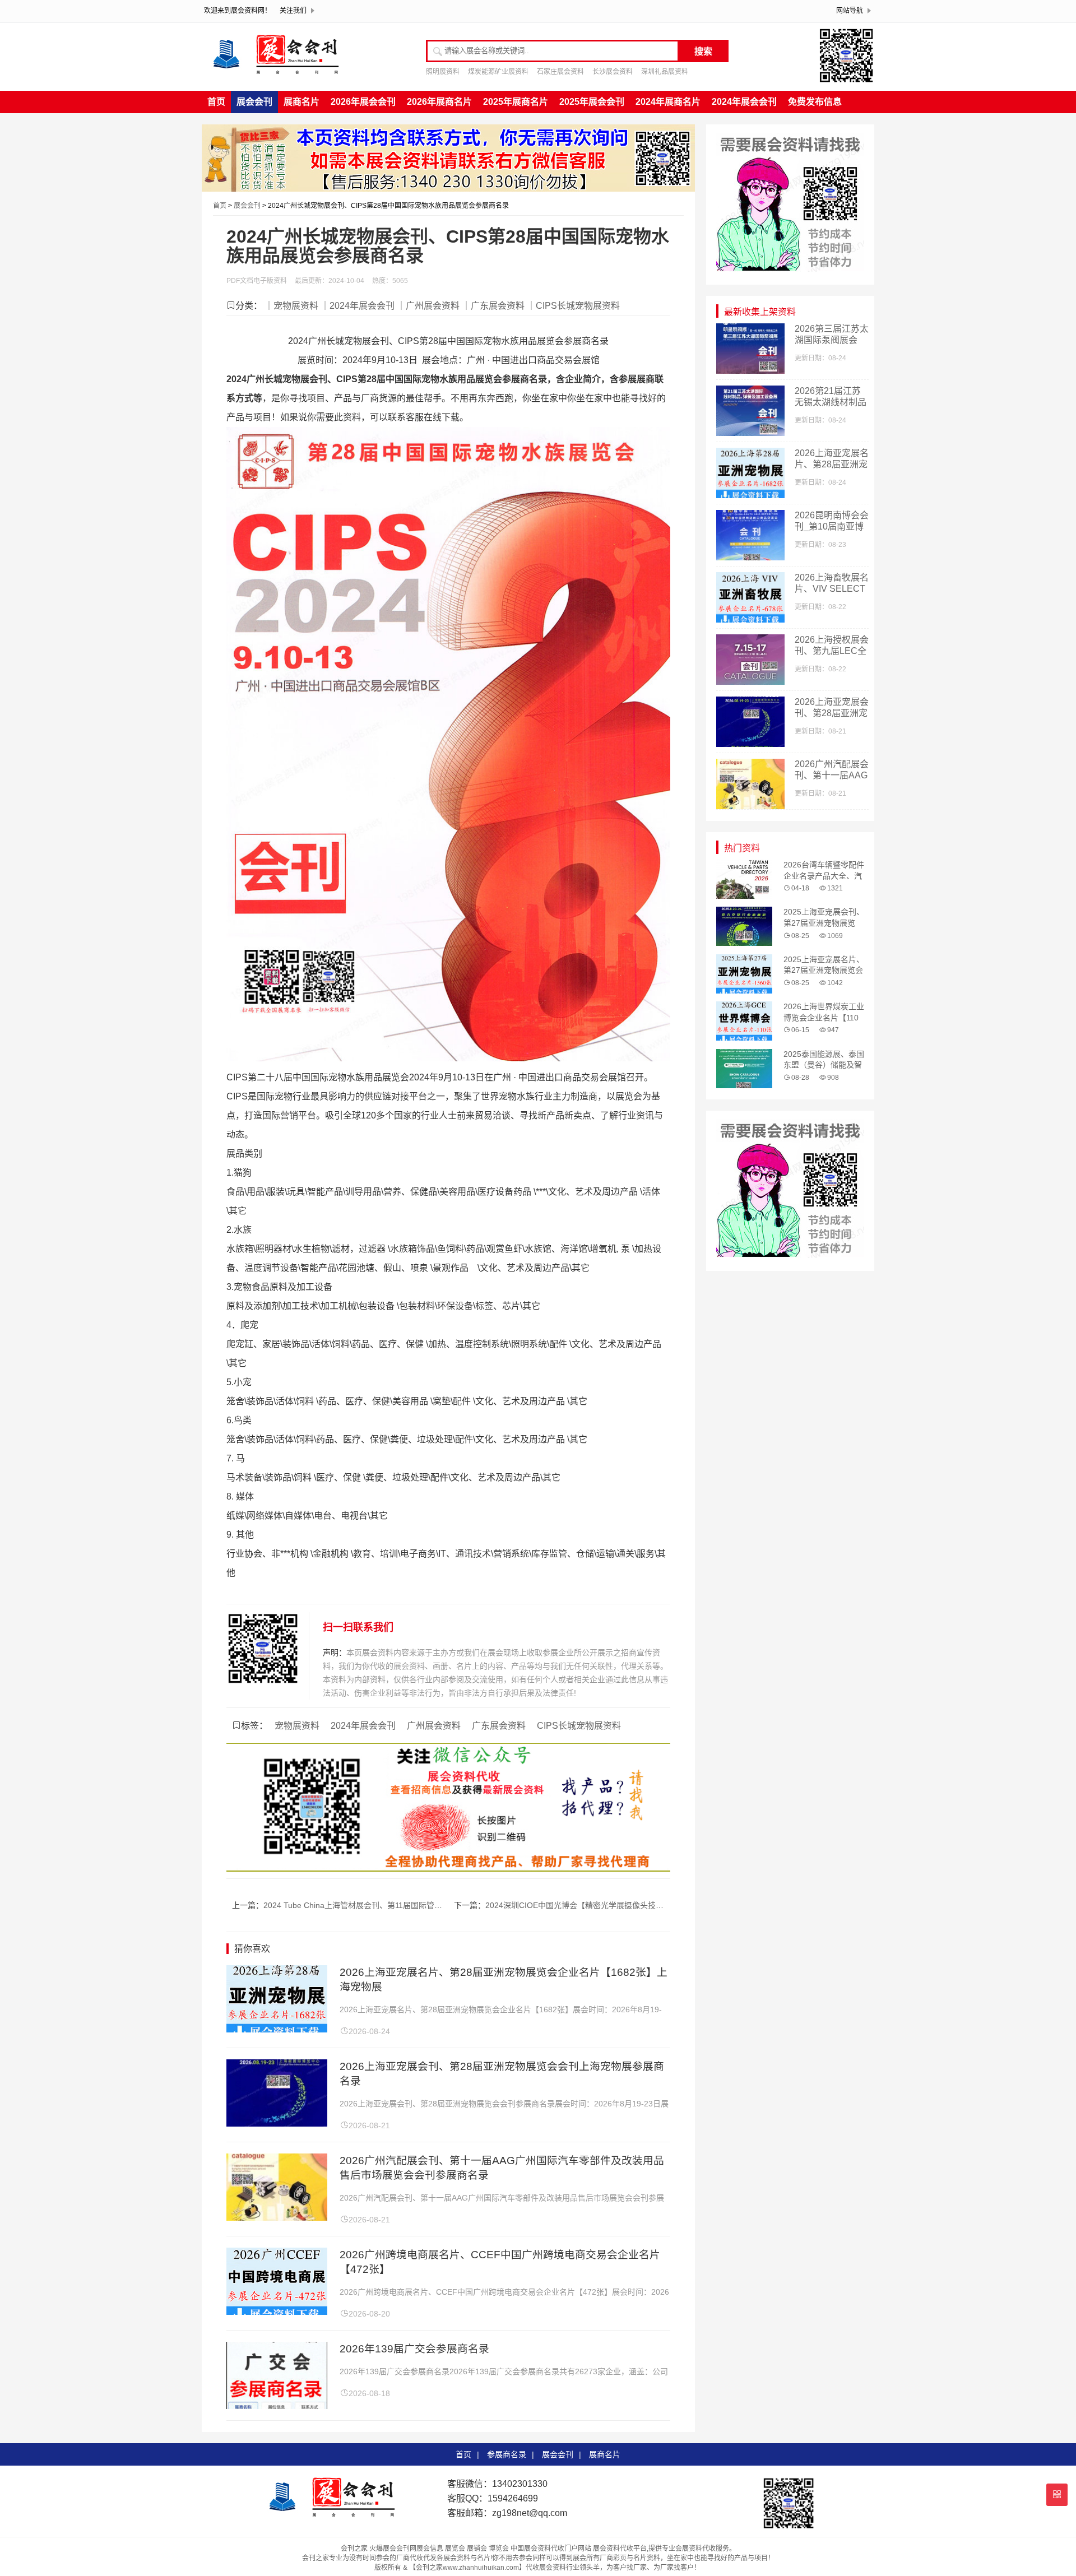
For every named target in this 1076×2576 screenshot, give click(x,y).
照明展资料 (443, 72)
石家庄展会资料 (560, 72)
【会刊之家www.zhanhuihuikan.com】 (467, 2568)
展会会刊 (254, 102)
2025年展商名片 (516, 102)
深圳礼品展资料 (665, 72)
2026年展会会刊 (363, 102)
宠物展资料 (297, 1726)
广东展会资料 (499, 1726)
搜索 (703, 51)
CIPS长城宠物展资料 (579, 1726)
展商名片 (302, 102)
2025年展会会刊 (592, 102)
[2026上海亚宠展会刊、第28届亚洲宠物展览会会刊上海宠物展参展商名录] (277, 2124)
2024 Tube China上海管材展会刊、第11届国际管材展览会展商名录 (380, 1905)
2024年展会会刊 (744, 102)
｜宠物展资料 (291, 306)
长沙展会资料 (613, 72)
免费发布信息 (815, 102)
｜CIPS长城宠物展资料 (573, 306)
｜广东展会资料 (493, 306)
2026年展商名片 (439, 102)
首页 (216, 102)
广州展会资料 (434, 1726)
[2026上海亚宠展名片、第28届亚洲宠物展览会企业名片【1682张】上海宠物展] (277, 2029)
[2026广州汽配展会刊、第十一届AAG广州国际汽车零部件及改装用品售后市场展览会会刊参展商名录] (277, 2218)
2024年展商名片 (668, 102)
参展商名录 (507, 2454)
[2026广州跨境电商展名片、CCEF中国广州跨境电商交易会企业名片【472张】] (277, 2312)
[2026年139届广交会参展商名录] (277, 2406)
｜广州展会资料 (428, 306)
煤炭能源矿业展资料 (498, 72)
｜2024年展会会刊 (358, 306)
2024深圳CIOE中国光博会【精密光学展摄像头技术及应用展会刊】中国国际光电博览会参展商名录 (657, 1905)
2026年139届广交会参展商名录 (414, 2349)
